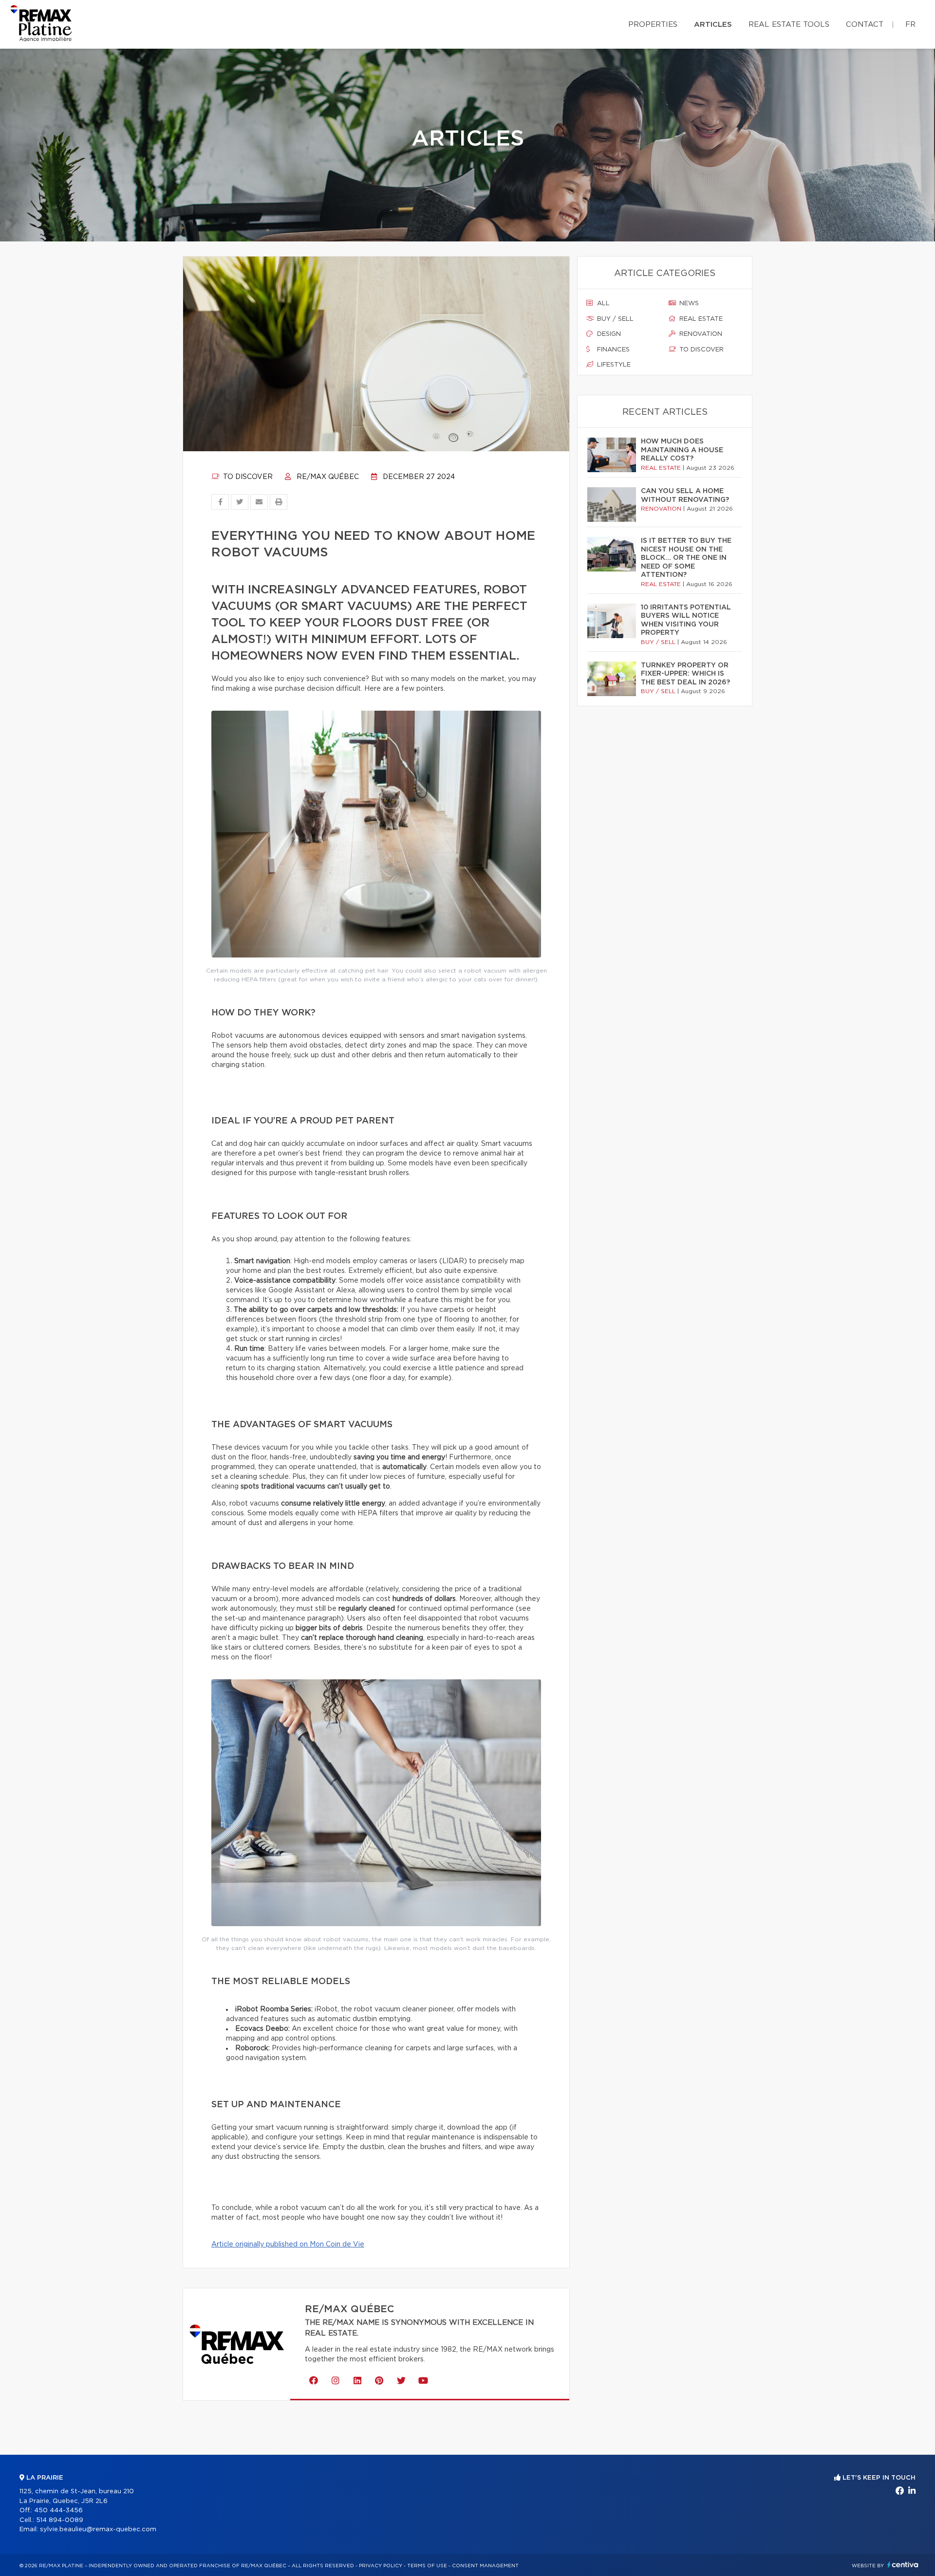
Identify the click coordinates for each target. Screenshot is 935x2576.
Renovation (700, 334)
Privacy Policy (381, 2566)
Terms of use (427, 2566)
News (688, 304)
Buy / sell (614, 319)
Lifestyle (613, 365)
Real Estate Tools (789, 25)
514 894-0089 (60, 2520)
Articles (713, 25)
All (602, 304)
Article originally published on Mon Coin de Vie (288, 2245)
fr (910, 25)
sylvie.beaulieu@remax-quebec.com (98, 2530)
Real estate (700, 319)
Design (608, 334)
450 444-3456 (58, 2511)
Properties (653, 25)
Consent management (485, 2566)
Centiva (903, 2565)
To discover (247, 477)
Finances (612, 350)
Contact (865, 25)
